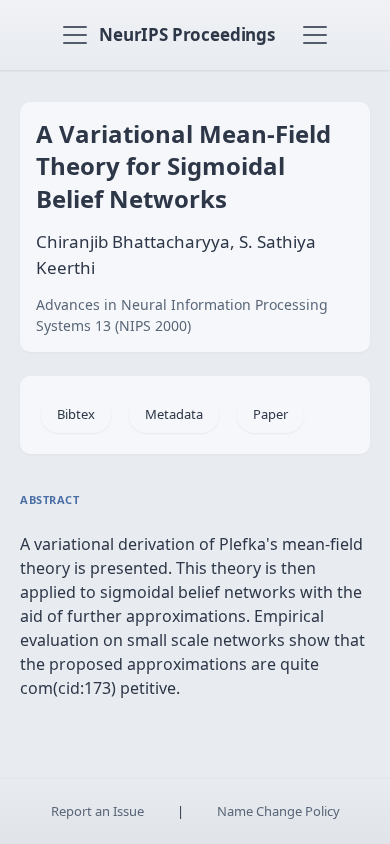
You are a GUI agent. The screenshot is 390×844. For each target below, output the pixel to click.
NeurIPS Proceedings (187, 34)
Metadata (174, 414)
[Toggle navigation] (75, 35)
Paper (270, 414)
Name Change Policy (278, 811)
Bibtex (76, 414)
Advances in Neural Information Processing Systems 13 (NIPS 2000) (182, 315)
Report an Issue (97, 811)
